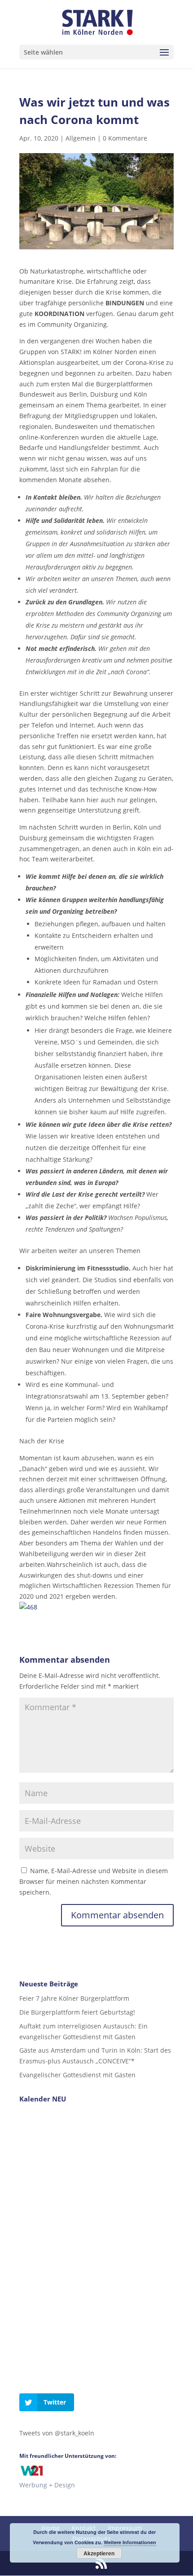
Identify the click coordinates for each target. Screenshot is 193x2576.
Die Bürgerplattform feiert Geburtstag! (77, 2012)
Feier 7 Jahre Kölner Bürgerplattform (74, 1998)
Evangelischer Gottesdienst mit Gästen (77, 2075)
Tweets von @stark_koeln (57, 2433)
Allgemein (81, 138)
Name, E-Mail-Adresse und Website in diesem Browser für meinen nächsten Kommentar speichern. (94, 1881)
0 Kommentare (125, 138)
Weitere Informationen (130, 2542)
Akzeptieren (99, 2553)
